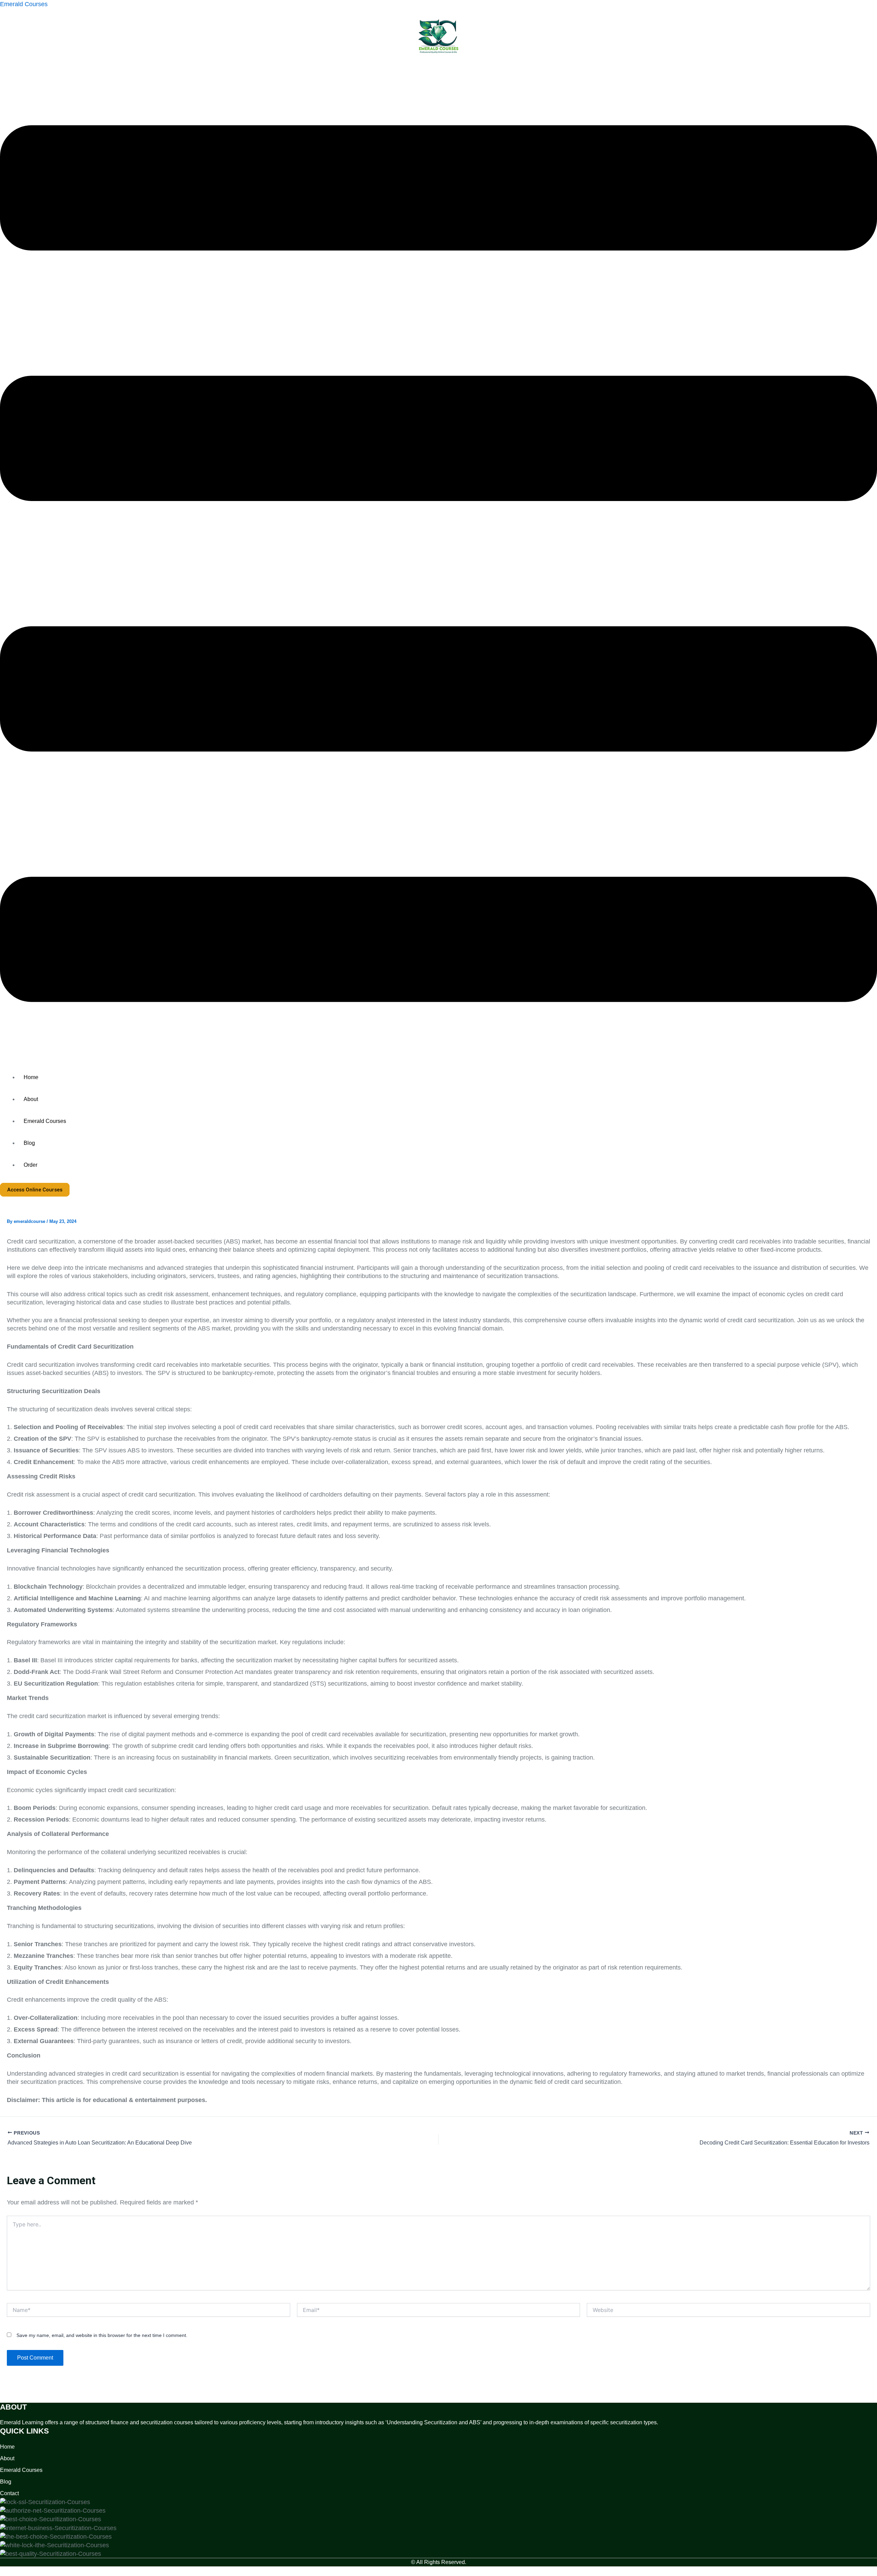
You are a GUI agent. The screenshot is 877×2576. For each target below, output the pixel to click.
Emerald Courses (24, 4)
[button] (438, 565)
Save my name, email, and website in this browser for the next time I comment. (102, 2335)
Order (30, 1165)
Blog (29, 1143)
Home (31, 1077)
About (31, 1099)
